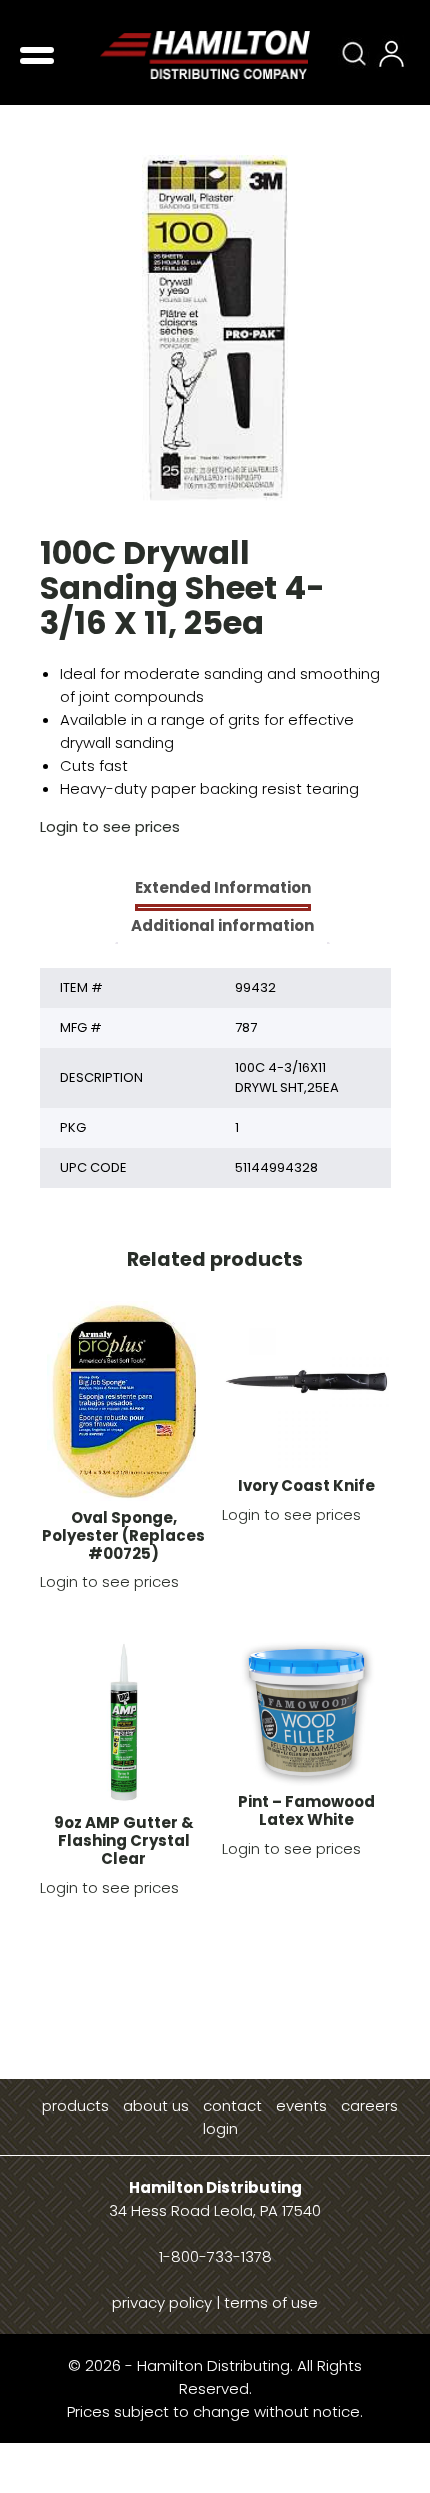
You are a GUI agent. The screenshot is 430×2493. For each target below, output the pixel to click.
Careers (369, 2105)
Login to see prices (110, 826)
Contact (232, 2105)
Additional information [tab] (222, 925)
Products (75, 2105)
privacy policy (162, 2302)
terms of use (271, 2302)
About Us (156, 2105)
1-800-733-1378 (215, 2256)
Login (220, 2128)
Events (301, 2105)
